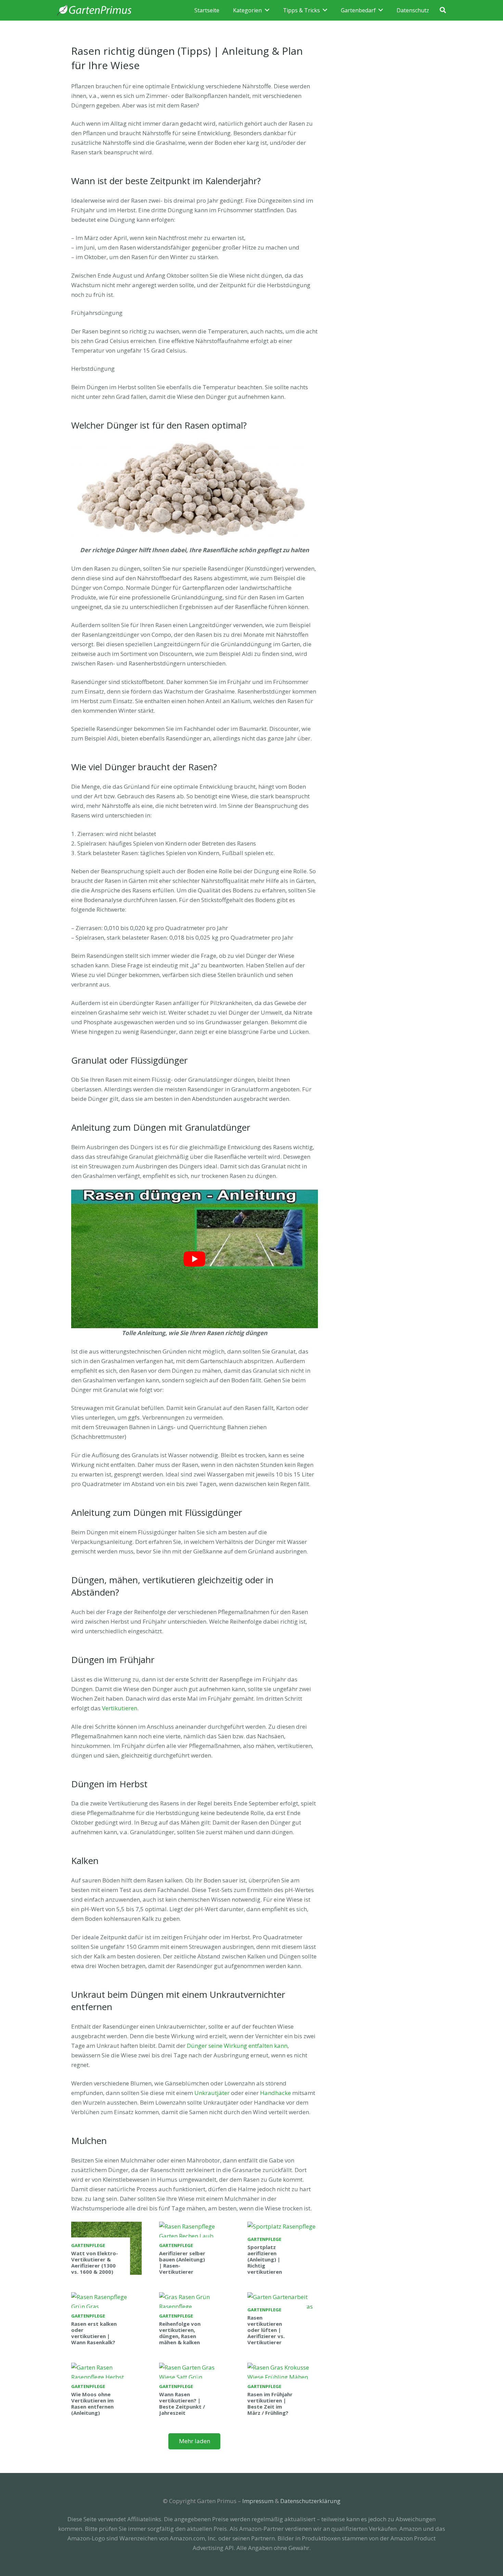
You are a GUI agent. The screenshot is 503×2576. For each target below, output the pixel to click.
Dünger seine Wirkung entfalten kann (237, 2046)
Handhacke (275, 2093)
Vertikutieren (120, 1708)
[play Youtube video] (195, 1259)
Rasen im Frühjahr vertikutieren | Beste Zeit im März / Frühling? (270, 2403)
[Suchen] (443, 10)
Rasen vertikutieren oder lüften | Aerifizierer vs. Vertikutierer (266, 2330)
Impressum (258, 2501)
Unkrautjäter (212, 2093)
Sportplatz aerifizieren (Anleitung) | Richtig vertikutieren (265, 2259)
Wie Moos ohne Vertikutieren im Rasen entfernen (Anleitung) (92, 2403)
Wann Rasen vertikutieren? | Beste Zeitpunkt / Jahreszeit (182, 2403)
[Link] (94, 10)
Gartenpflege (88, 2245)
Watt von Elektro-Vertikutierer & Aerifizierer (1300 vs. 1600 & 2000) (95, 2262)
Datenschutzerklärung (310, 2501)
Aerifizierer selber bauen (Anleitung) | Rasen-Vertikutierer (182, 2262)
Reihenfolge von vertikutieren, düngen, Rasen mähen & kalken (180, 2333)
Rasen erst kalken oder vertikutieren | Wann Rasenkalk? (94, 2333)
